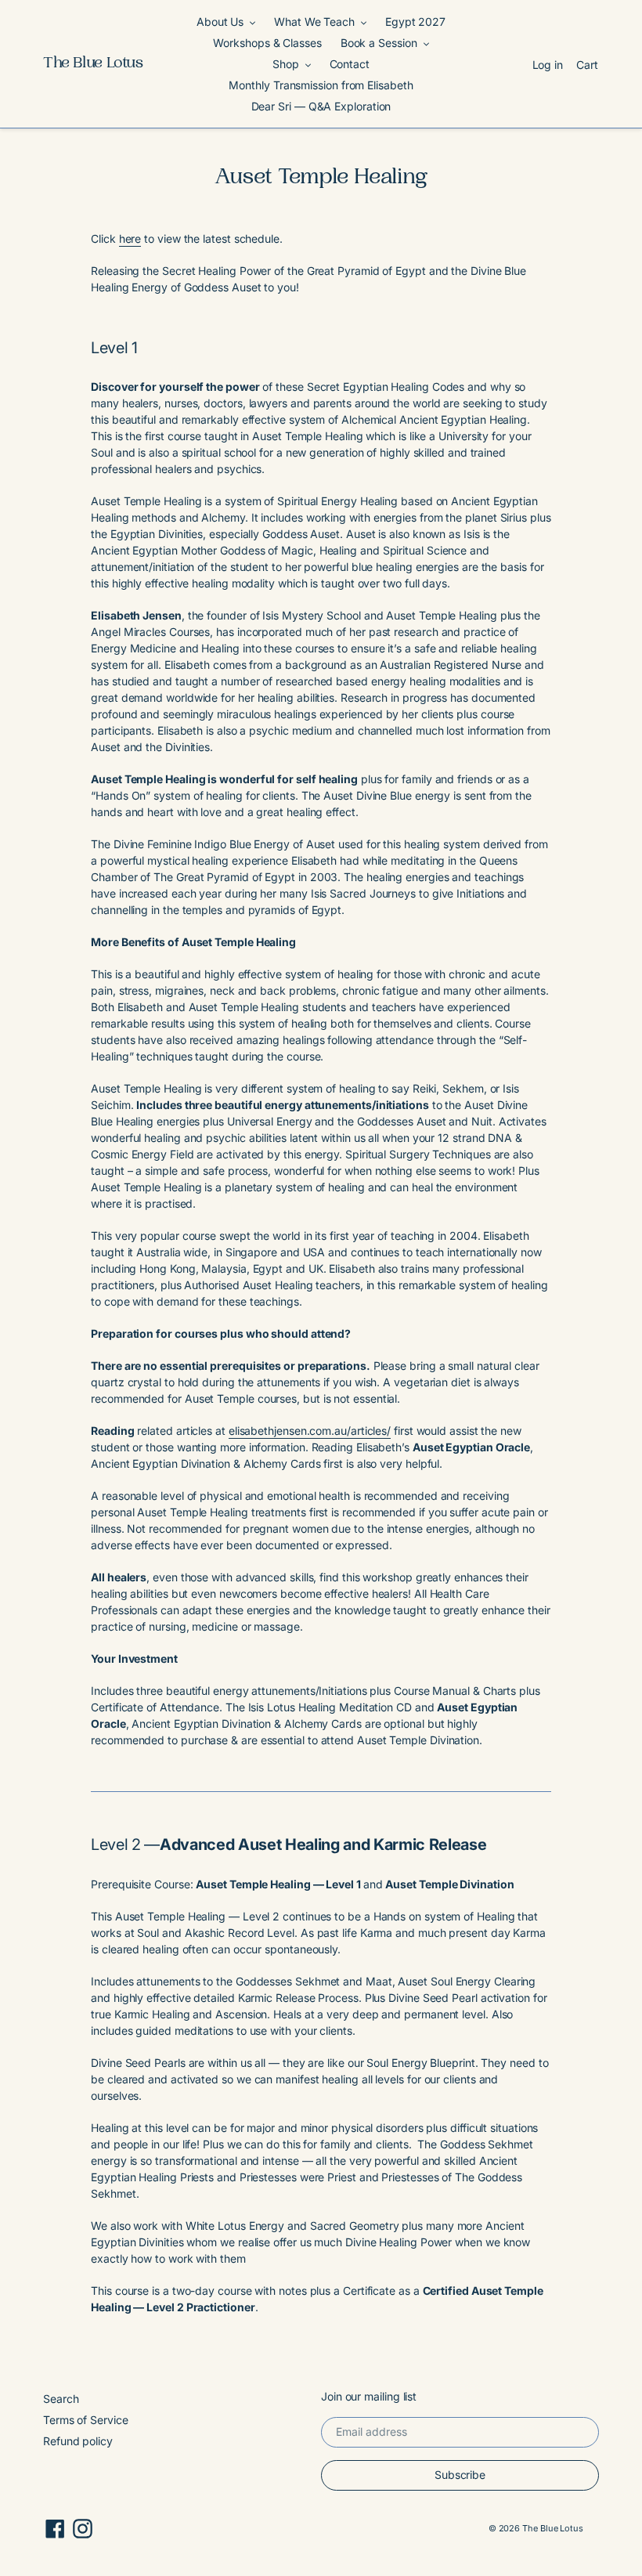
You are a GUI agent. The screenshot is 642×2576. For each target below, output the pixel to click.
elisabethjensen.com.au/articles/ (310, 1431)
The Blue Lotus (93, 64)
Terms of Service (86, 2420)
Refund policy (78, 2441)
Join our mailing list (369, 2397)
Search (61, 2399)
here (130, 238)
